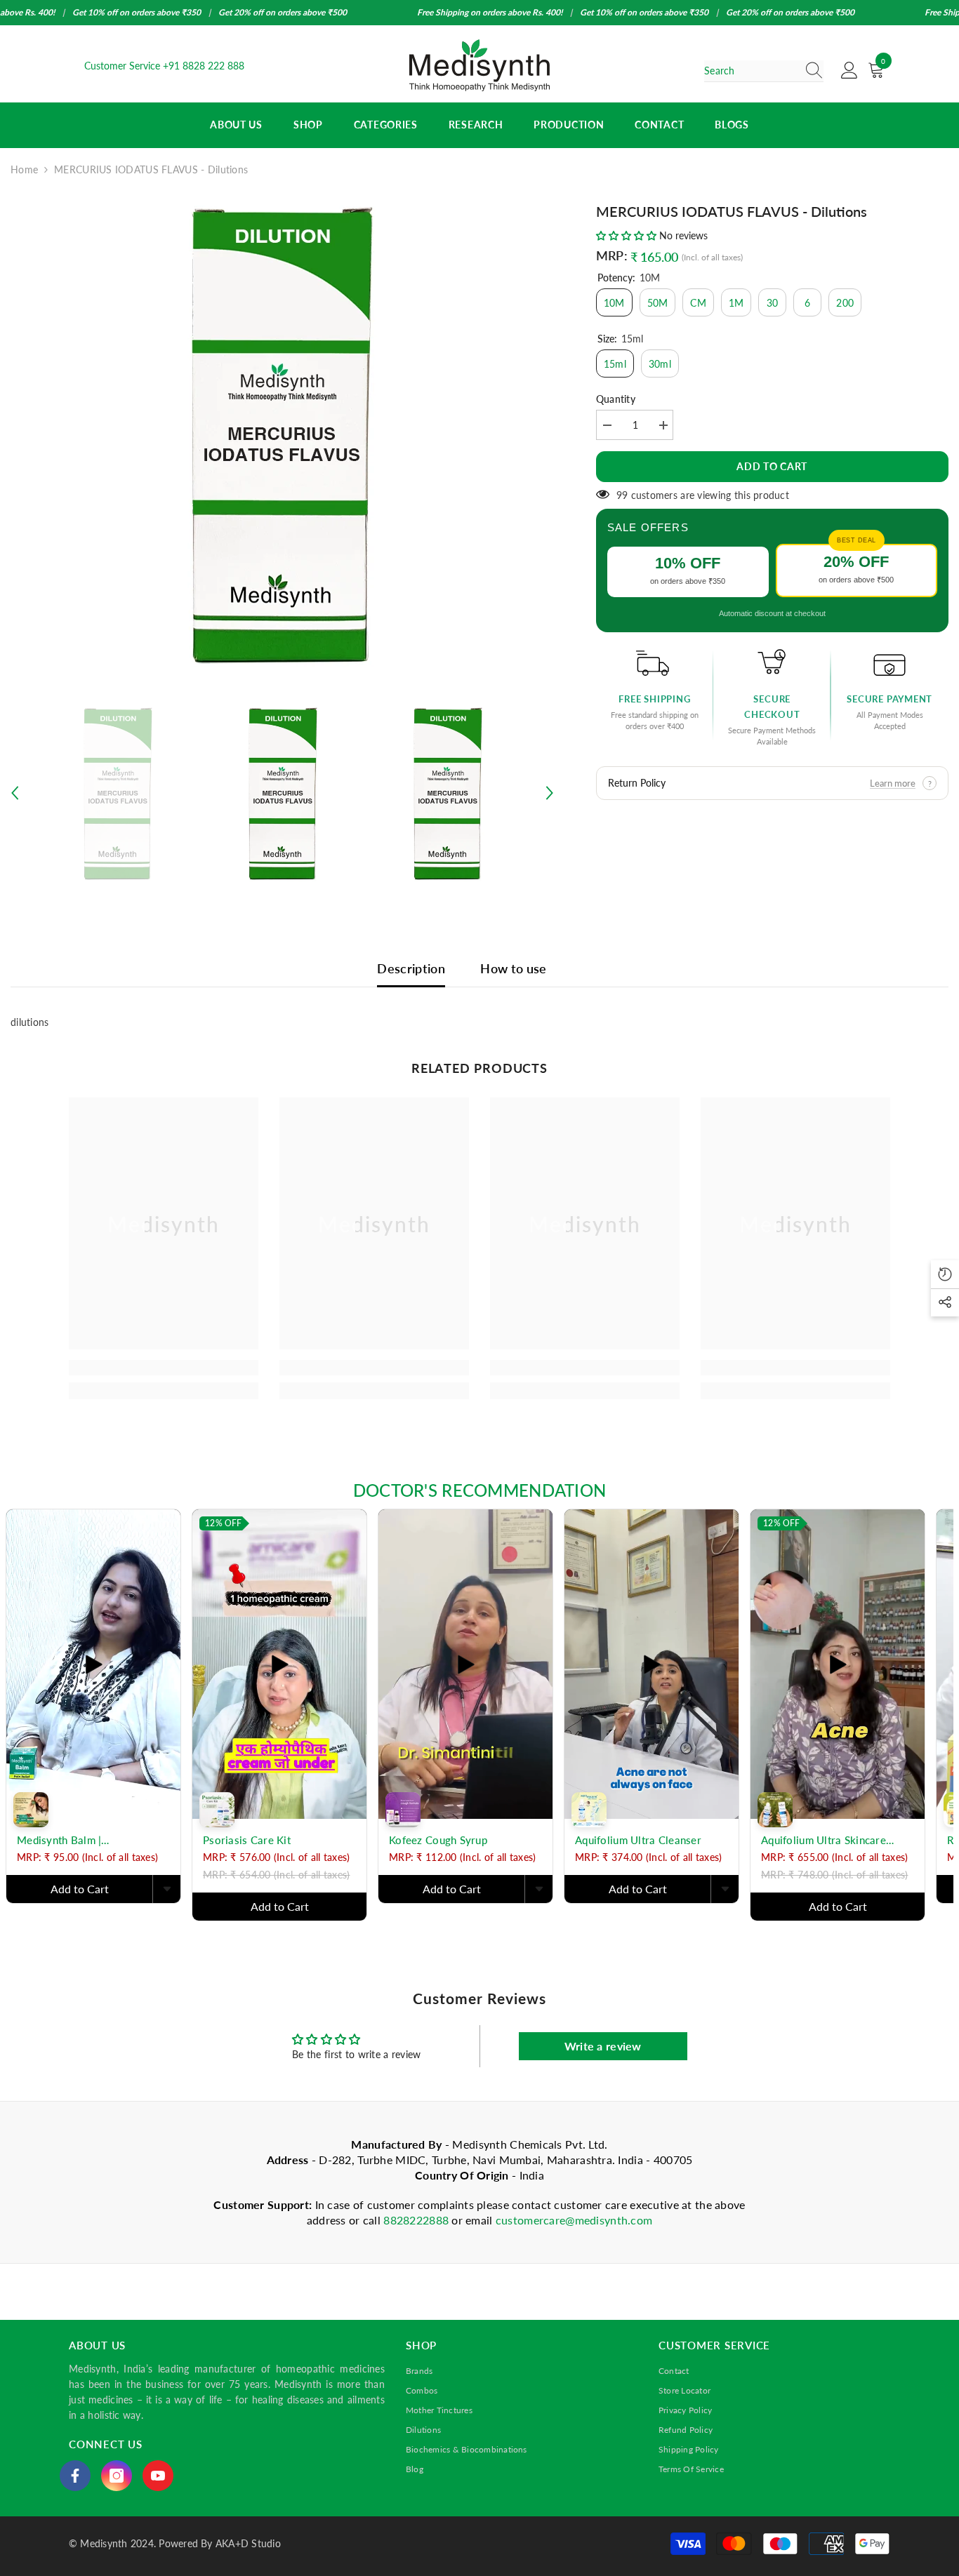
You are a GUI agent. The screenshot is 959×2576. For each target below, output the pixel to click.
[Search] (764, 71)
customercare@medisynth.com (574, 2220)
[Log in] (849, 71)
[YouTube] (158, 2476)
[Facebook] (75, 2476)
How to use (514, 968)
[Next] (550, 793)
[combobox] (750, 71)
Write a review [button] (603, 2046)
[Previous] (15, 793)
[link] (164, 1368)
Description (411, 968)
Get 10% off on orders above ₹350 (137, 12)
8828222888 (417, 2220)
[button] (628, 235)
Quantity (616, 399)
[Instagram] (117, 2476)
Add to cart (772, 466)
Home (24, 169)
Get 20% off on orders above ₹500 (283, 12)
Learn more (893, 783)
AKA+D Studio (248, 2543)
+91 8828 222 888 (204, 66)
